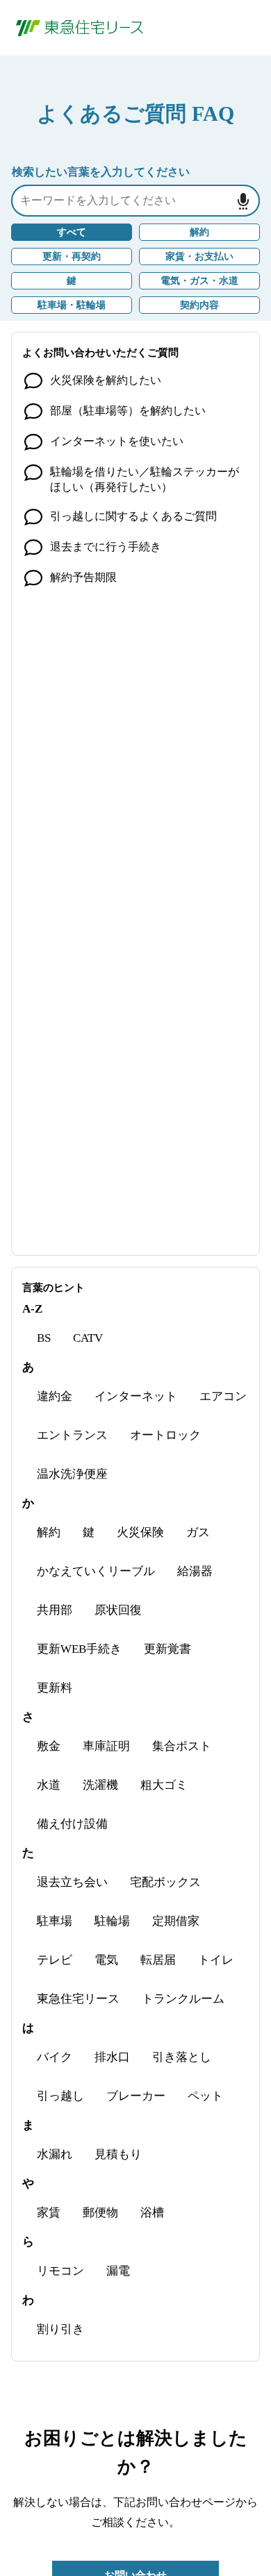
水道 (49, 1785)
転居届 (158, 1960)
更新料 (55, 1688)
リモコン (60, 2271)
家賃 (49, 2213)
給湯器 (195, 1571)
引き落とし (182, 2057)
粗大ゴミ (164, 1785)
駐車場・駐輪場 (72, 305)
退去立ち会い (72, 1882)
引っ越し (60, 2096)
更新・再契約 (72, 256)
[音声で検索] (243, 201)
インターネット (136, 1396)
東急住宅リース (78, 1999)
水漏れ (55, 2154)
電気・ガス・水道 (199, 281)
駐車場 (55, 1921)
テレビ (55, 1960)
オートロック (165, 1435)
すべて (72, 232)
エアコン (223, 1396)
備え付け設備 (72, 1824)
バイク (55, 2057)
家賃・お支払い (199, 256)
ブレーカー (136, 2096)
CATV (88, 1338)
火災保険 (140, 1532)
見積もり (118, 2154)
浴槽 (152, 2213)
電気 (106, 1960)
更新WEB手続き (79, 1649)
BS (44, 1338)
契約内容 (199, 305)
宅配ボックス (165, 1882)
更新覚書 (167, 1649)
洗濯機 (100, 1785)
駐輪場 (112, 1921)
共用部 (55, 1610)
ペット (205, 2096)
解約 (199, 232)
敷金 (49, 1746)
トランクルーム (183, 1999)
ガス (198, 1532)
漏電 (118, 2271)
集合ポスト (182, 1746)
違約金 (55, 1396)
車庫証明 (106, 1746)
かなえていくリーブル (96, 1571)
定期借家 (176, 1921)
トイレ (216, 1960)
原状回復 (118, 1610)
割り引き (60, 2329)
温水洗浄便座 (72, 1474)
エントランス (72, 1435)
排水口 (112, 2057)
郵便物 (100, 2213)
